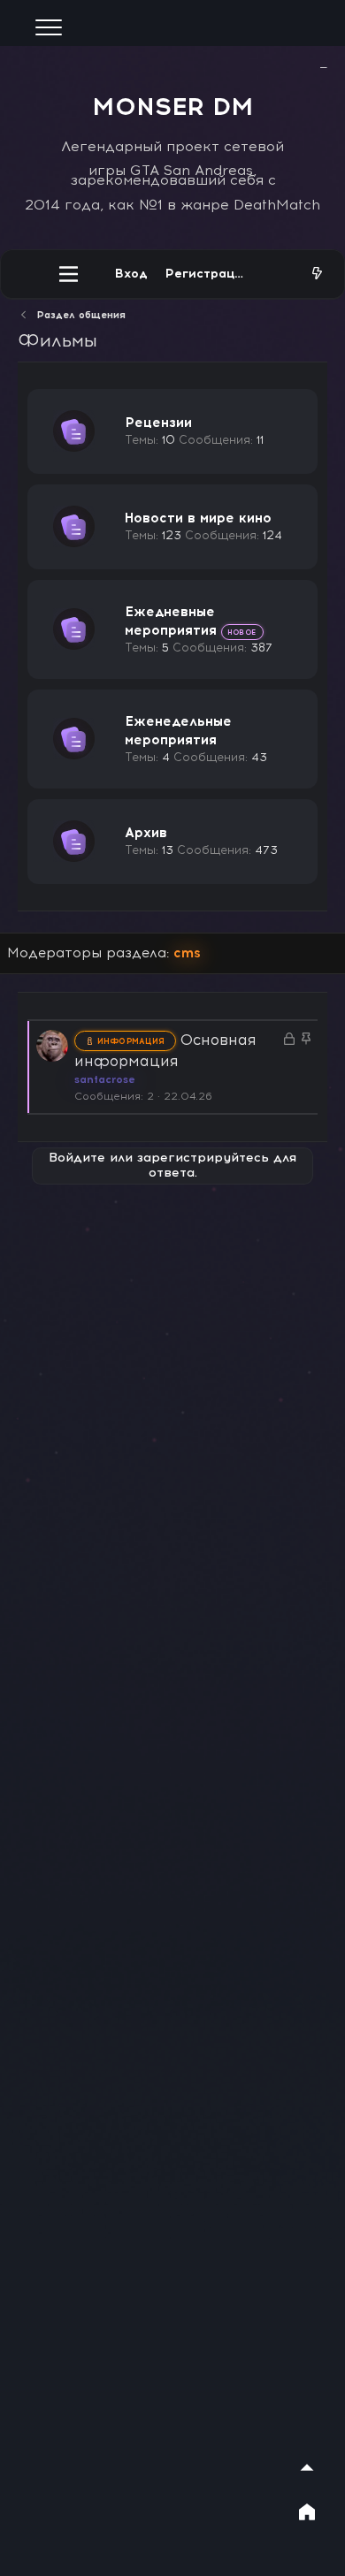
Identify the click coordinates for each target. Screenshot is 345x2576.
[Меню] (69, 274)
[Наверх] (307, 2467)
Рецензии (158, 423)
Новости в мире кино (198, 518)
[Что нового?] (317, 274)
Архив (146, 833)
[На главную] (307, 2511)
